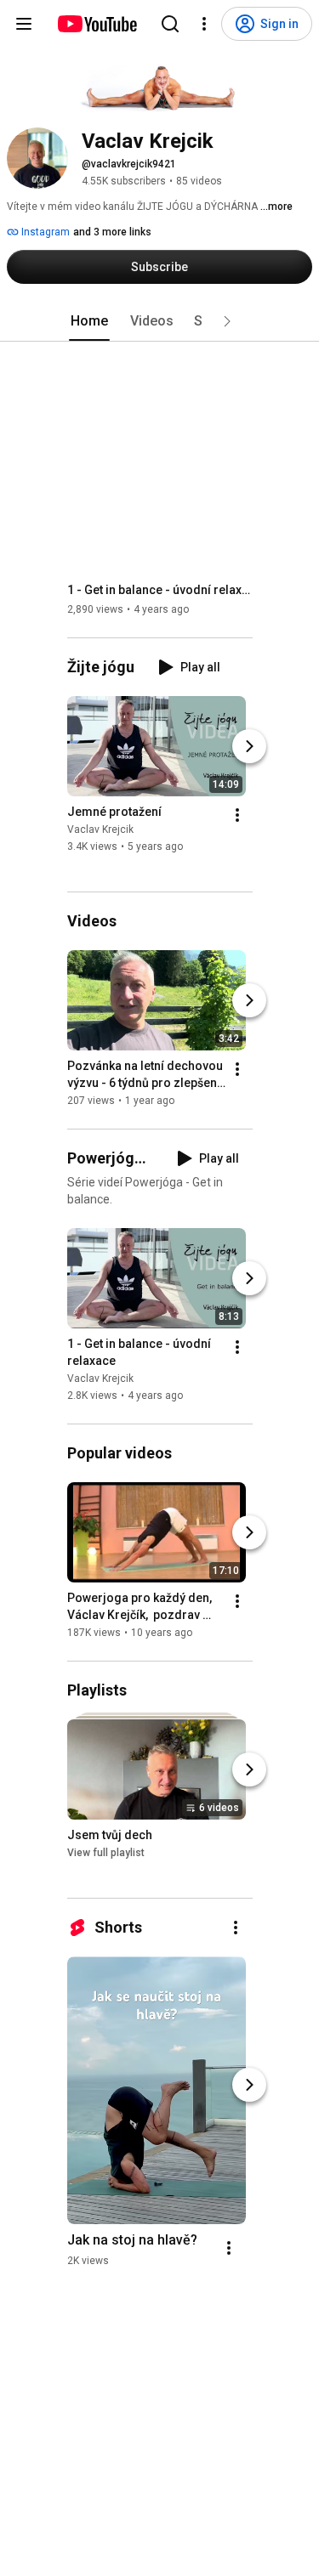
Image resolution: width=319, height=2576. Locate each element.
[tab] (89, 321)
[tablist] (160, 321)
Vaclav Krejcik (100, 829)
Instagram (44, 232)
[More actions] (237, 815)
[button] (227, 321)
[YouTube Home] (97, 24)
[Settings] (204, 24)
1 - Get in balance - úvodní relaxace (160, 590)
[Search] (170, 24)
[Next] (249, 746)
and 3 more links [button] (112, 232)
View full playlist (106, 1853)
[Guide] (24, 24)
